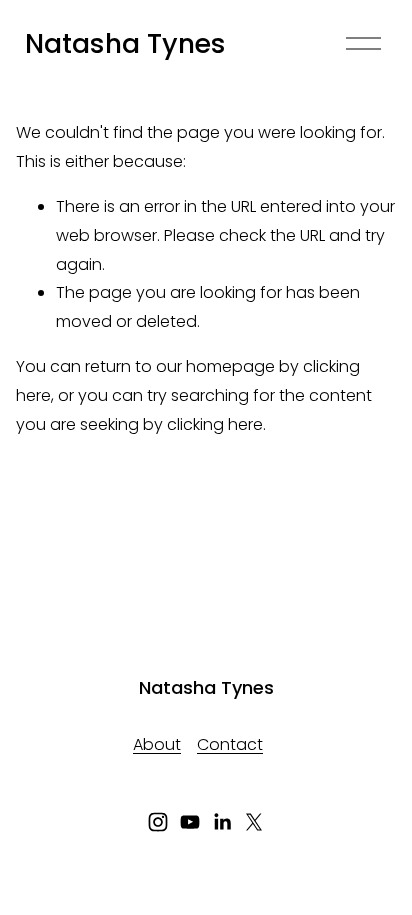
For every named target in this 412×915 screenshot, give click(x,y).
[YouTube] (190, 822)
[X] (254, 822)
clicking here (215, 424)
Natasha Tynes (125, 43)
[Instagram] (158, 822)
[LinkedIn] (222, 822)
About (157, 744)
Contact (230, 744)
